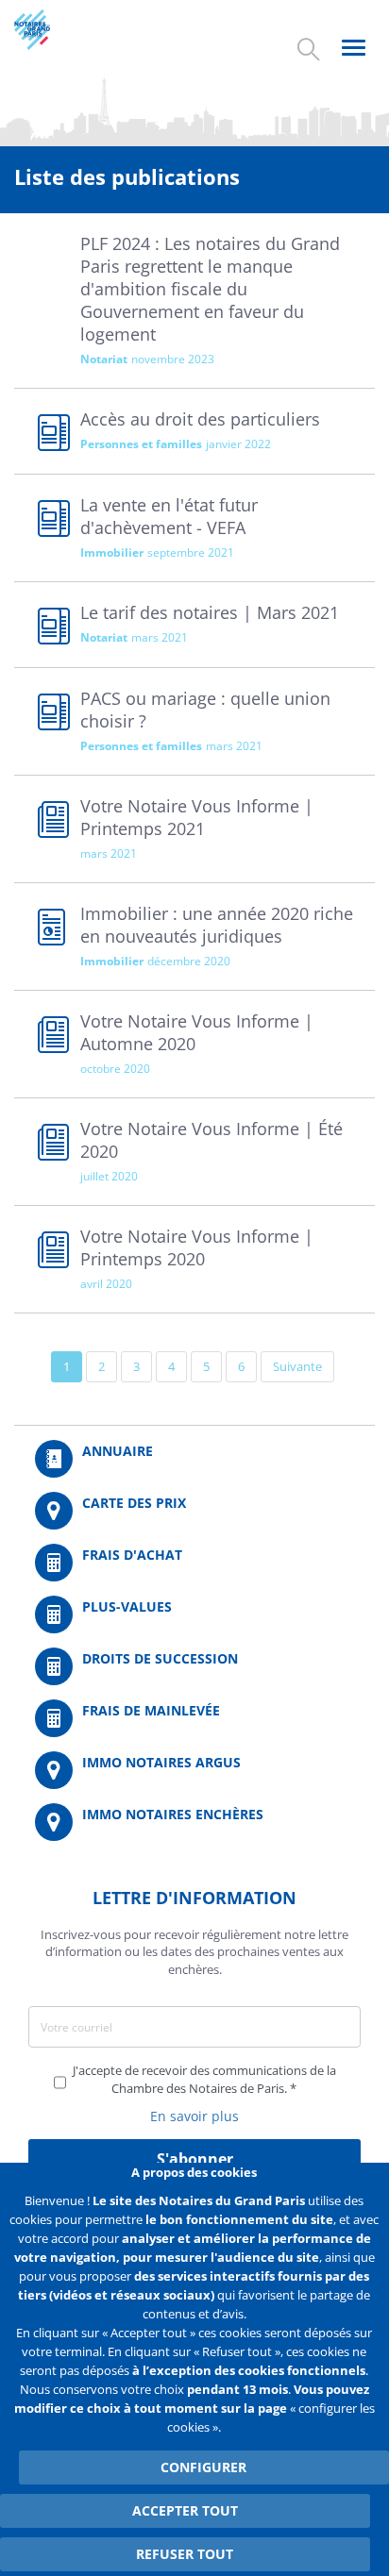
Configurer (203, 2467)
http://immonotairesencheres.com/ (194, 1822)
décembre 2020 (189, 961)
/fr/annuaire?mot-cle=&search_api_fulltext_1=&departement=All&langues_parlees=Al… (194, 1459)
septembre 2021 (191, 552)
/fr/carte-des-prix (194, 1511)
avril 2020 (106, 1284)
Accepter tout (185, 2510)
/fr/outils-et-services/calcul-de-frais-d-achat (194, 1563)
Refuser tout (185, 2554)
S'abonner (195, 2159)
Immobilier (112, 552)
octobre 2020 (115, 1069)
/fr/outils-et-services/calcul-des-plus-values (194, 1614)
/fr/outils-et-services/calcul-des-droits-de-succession (194, 1666)
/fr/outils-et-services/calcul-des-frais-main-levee (194, 1718)
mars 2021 (160, 637)
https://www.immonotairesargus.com (194, 1770)
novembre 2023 (173, 359)
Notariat (104, 359)
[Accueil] (50, 30)
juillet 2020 (109, 1176)
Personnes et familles (141, 444)
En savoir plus (194, 2116)
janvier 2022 (238, 444)
